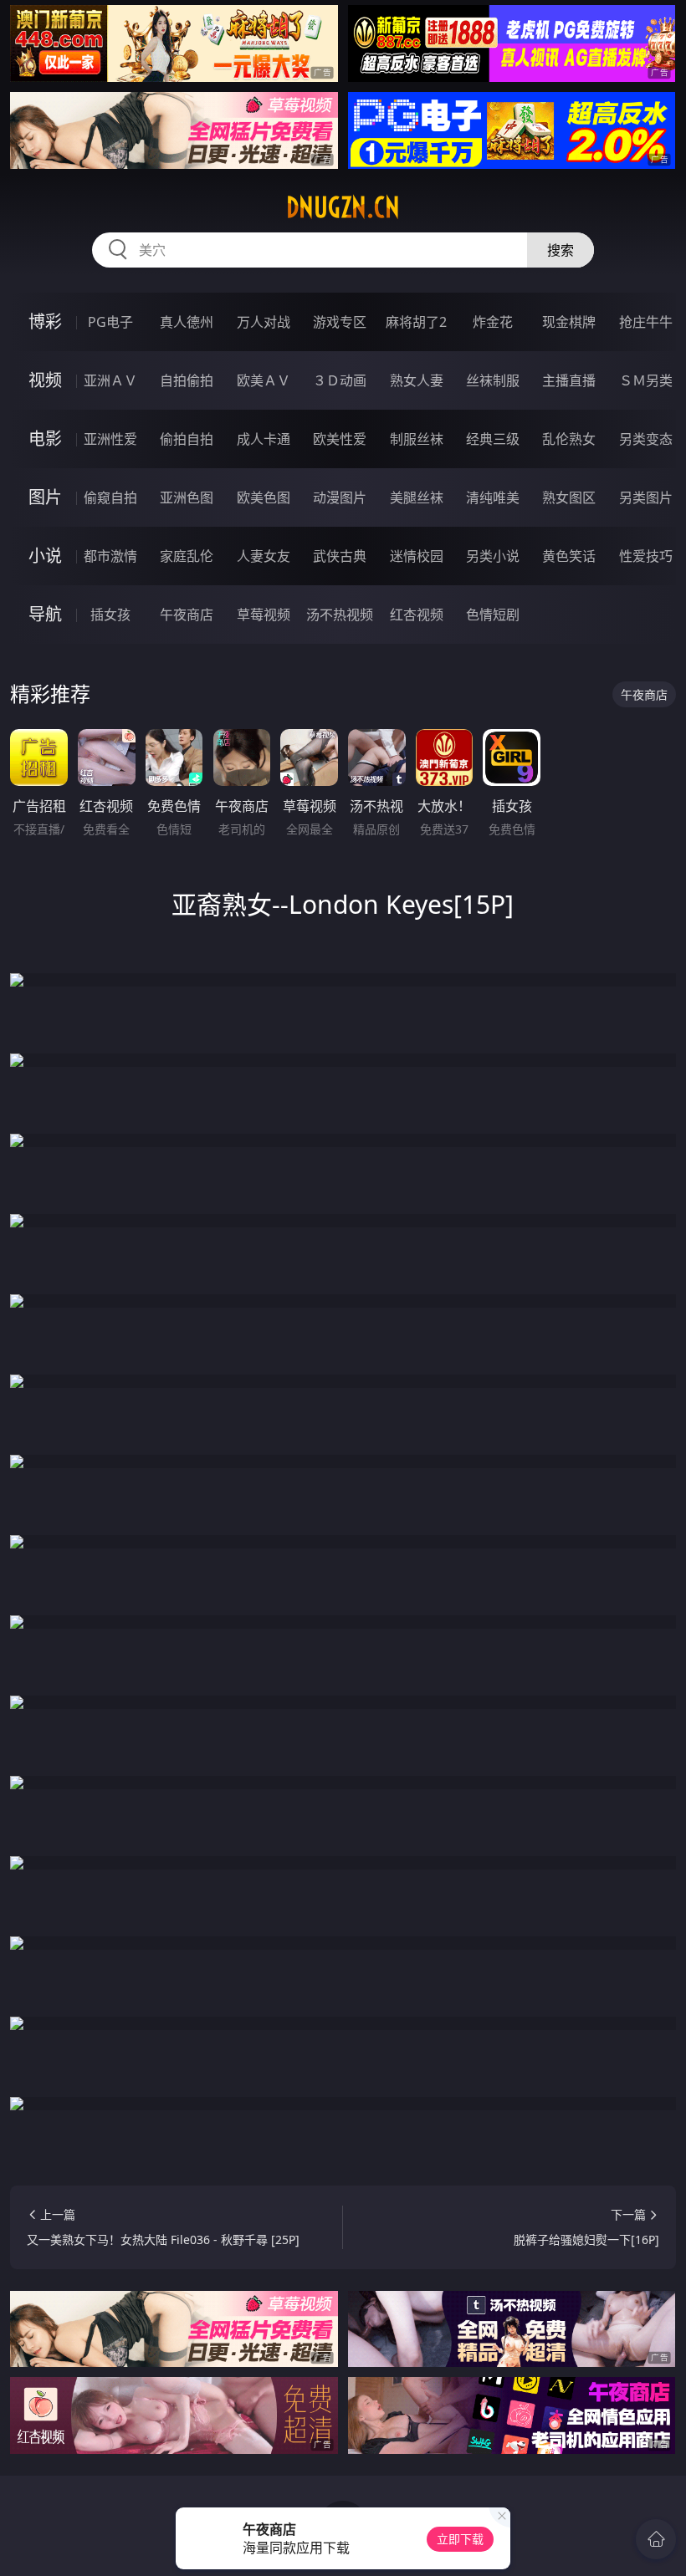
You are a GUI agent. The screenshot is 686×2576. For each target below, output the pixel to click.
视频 (45, 380)
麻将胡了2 (416, 322)
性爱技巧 (646, 556)
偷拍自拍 (187, 439)
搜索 (561, 250)
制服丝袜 (417, 439)
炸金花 (493, 322)
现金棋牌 (569, 322)
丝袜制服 (493, 380)
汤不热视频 (340, 615)
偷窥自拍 (110, 497)
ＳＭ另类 (646, 380)
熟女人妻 (417, 380)
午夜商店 (187, 615)
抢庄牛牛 (646, 322)
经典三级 (493, 439)
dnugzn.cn (343, 207)
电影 (45, 439)
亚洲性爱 (110, 439)
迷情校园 (417, 556)
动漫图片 (340, 497)
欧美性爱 (340, 439)
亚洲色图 (187, 497)
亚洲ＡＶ (110, 380)
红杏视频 (417, 615)
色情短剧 (493, 615)
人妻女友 (264, 556)
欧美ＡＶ (264, 380)
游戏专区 (340, 322)
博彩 (45, 321)
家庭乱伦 (187, 556)
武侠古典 (340, 556)
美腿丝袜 (417, 497)
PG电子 (110, 322)
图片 (45, 497)
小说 (45, 556)
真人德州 (187, 322)
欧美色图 (264, 497)
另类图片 (646, 497)
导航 (45, 614)
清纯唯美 (493, 497)
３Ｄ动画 (340, 380)
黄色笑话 (569, 556)
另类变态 (646, 439)
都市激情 (110, 556)
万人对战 (264, 322)
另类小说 (493, 556)
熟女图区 (569, 497)
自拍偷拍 (187, 380)
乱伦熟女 (569, 439)
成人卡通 (264, 439)
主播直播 (569, 380)
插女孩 (110, 615)
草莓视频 (264, 615)
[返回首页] (656, 2539)
